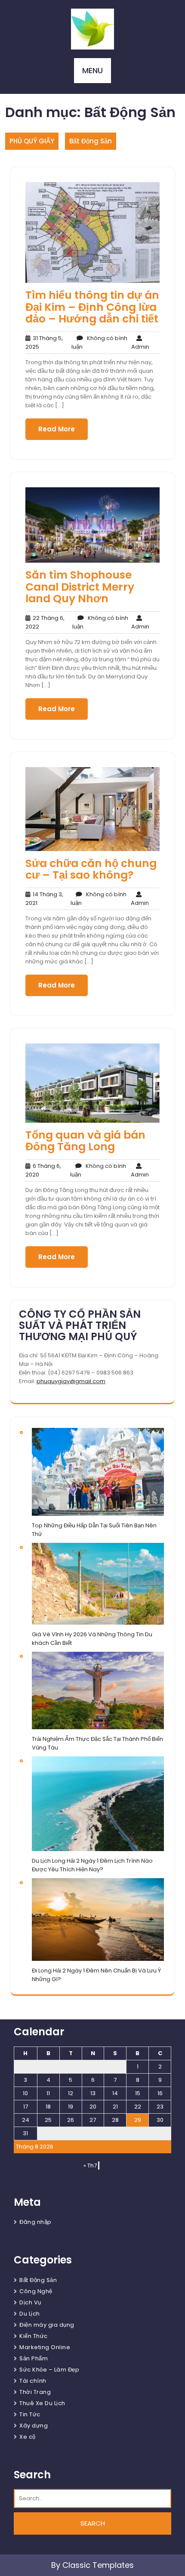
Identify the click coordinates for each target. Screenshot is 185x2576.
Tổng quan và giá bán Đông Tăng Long (85, 1141)
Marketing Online (45, 2347)
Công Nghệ (36, 2291)
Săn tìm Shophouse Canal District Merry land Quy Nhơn (80, 587)
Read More (57, 429)
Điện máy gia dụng (47, 2325)
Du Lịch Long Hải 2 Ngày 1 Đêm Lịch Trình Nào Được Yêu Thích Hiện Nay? (92, 1865)
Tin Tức (30, 2414)
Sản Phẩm (34, 2358)
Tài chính (33, 2381)
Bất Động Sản (91, 141)
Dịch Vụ (30, 2302)
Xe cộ (28, 2437)
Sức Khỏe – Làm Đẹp (49, 2370)
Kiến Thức (34, 2336)
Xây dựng (34, 2426)
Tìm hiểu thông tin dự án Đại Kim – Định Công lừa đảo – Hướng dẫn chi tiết (92, 307)
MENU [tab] (92, 70)
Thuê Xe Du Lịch (42, 2403)
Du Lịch (30, 2314)
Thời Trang (35, 2392)
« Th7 (90, 2166)
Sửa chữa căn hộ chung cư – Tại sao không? (91, 869)
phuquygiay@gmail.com (71, 1381)
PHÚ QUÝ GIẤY (32, 141)
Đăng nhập (35, 2222)
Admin (140, 342)
